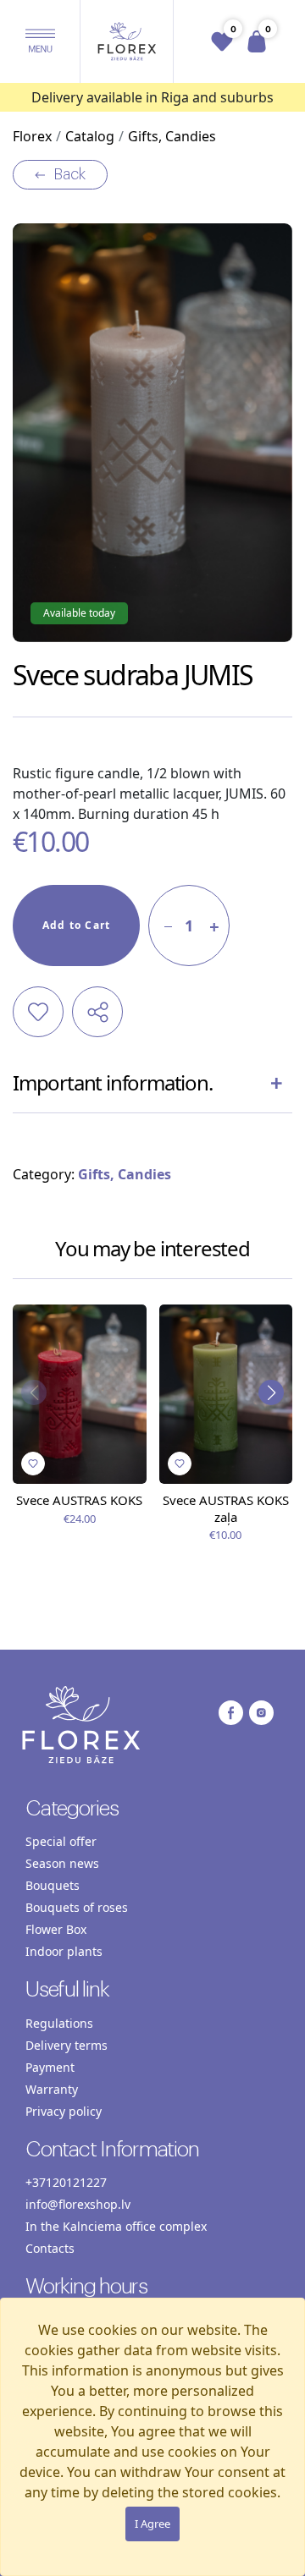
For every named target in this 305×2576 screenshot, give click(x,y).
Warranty (52, 2089)
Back (69, 174)
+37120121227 (66, 2182)
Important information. (113, 1082)
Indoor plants (64, 1951)
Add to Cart (76, 925)
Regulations (59, 2023)
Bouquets (53, 1885)
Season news (62, 1863)
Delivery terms (67, 2045)
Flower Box (56, 1929)
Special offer (61, 1841)
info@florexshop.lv (78, 2204)
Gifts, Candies (125, 1174)
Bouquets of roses (77, 1907)
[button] (40, 41)
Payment (50, 2067)
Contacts (50, 2248)
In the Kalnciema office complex (116, 2226)
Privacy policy (64, 2111)
